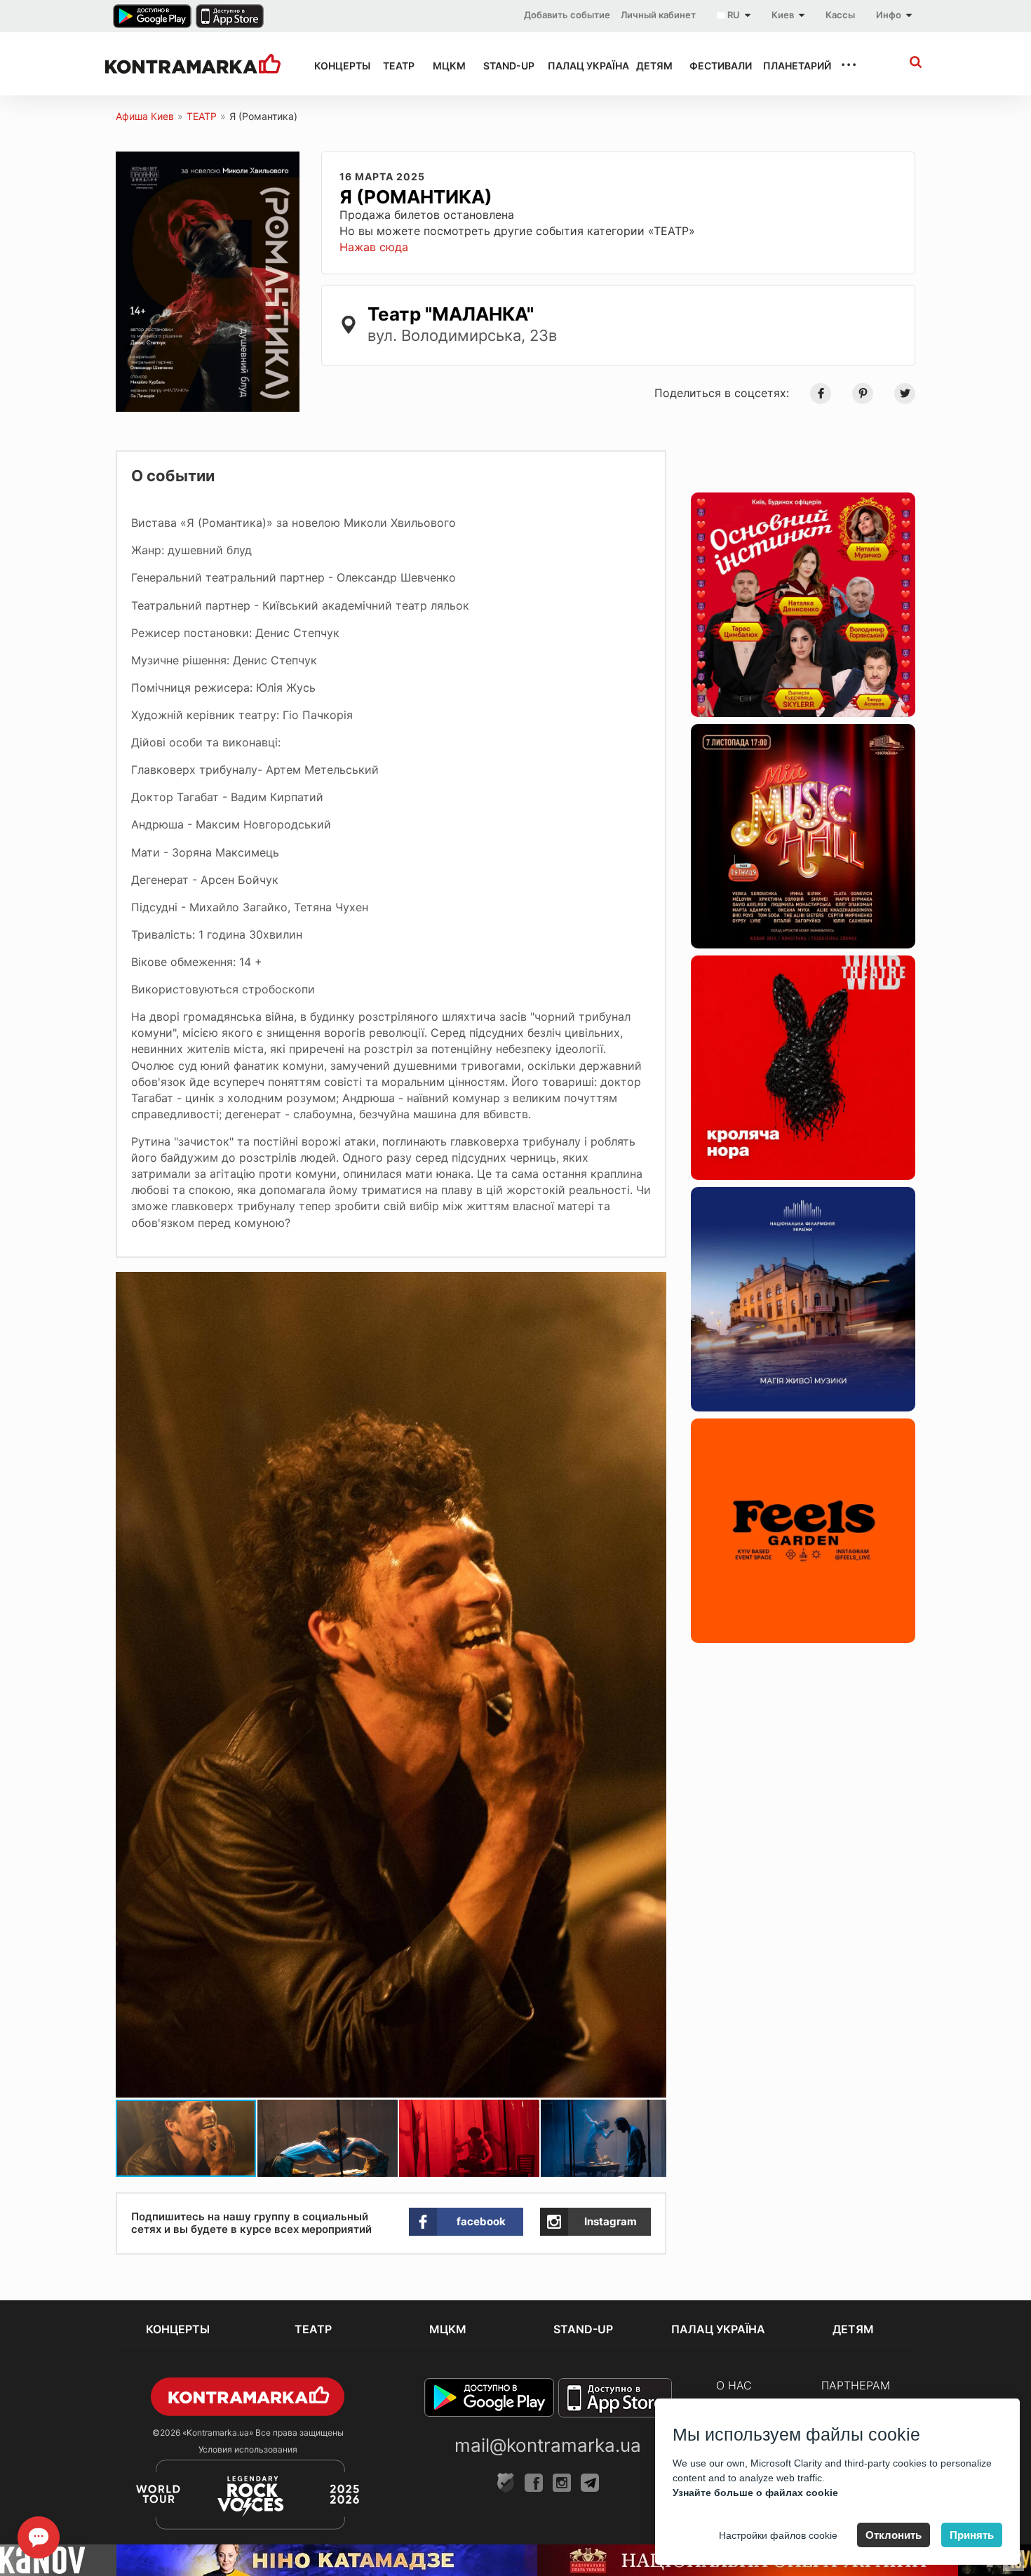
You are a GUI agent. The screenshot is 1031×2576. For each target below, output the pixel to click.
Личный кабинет (658, 15)
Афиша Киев (145, 116)
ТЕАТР (395, 66)
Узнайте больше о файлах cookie (755, 2493)
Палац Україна (579, 66)
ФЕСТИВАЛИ (714, 66)
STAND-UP (503, 66)
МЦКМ (445, 66)
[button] (654, 1284)
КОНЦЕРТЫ (336, 66)
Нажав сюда (374, 247)
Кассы (840, 15)
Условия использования (248, 2449)
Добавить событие (567, 15)
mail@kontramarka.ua (548, 2445)
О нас (734, 2385)
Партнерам (856, 2385)
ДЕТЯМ (650, 66)
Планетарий (789, 66)
